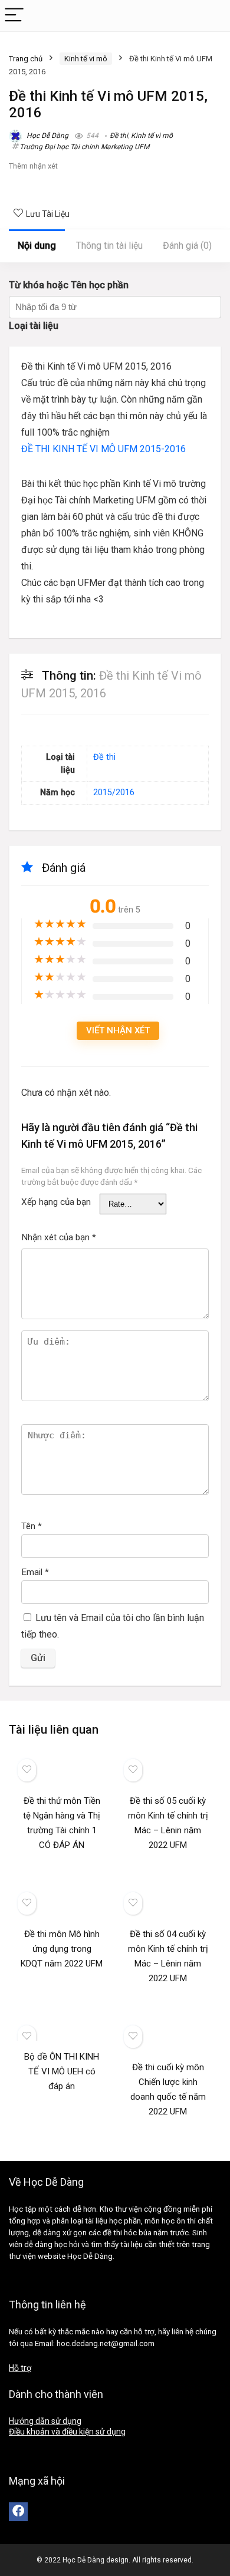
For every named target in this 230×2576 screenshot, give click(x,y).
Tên (32, 1526)
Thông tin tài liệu (109, 246)
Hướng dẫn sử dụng (45, 2421)
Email (35, 1572)
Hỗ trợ (20, 2368)
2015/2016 (114, 793)
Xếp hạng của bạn (56, 1202)
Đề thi (119, 136)
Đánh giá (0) (187, 246)
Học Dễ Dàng (47, 136)
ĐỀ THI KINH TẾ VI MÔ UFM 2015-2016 (103, 449)
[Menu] (14, 16)
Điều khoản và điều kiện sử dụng (67, 2432)
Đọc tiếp (62, 1867)
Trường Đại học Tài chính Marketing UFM (84, 147)
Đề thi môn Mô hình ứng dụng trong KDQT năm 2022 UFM (62, 1949)
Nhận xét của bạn (59, 1237)
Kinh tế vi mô (86, 59)
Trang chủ (26, 59)
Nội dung (37, 246)
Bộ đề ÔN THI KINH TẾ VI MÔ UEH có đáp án (62, 2071)
